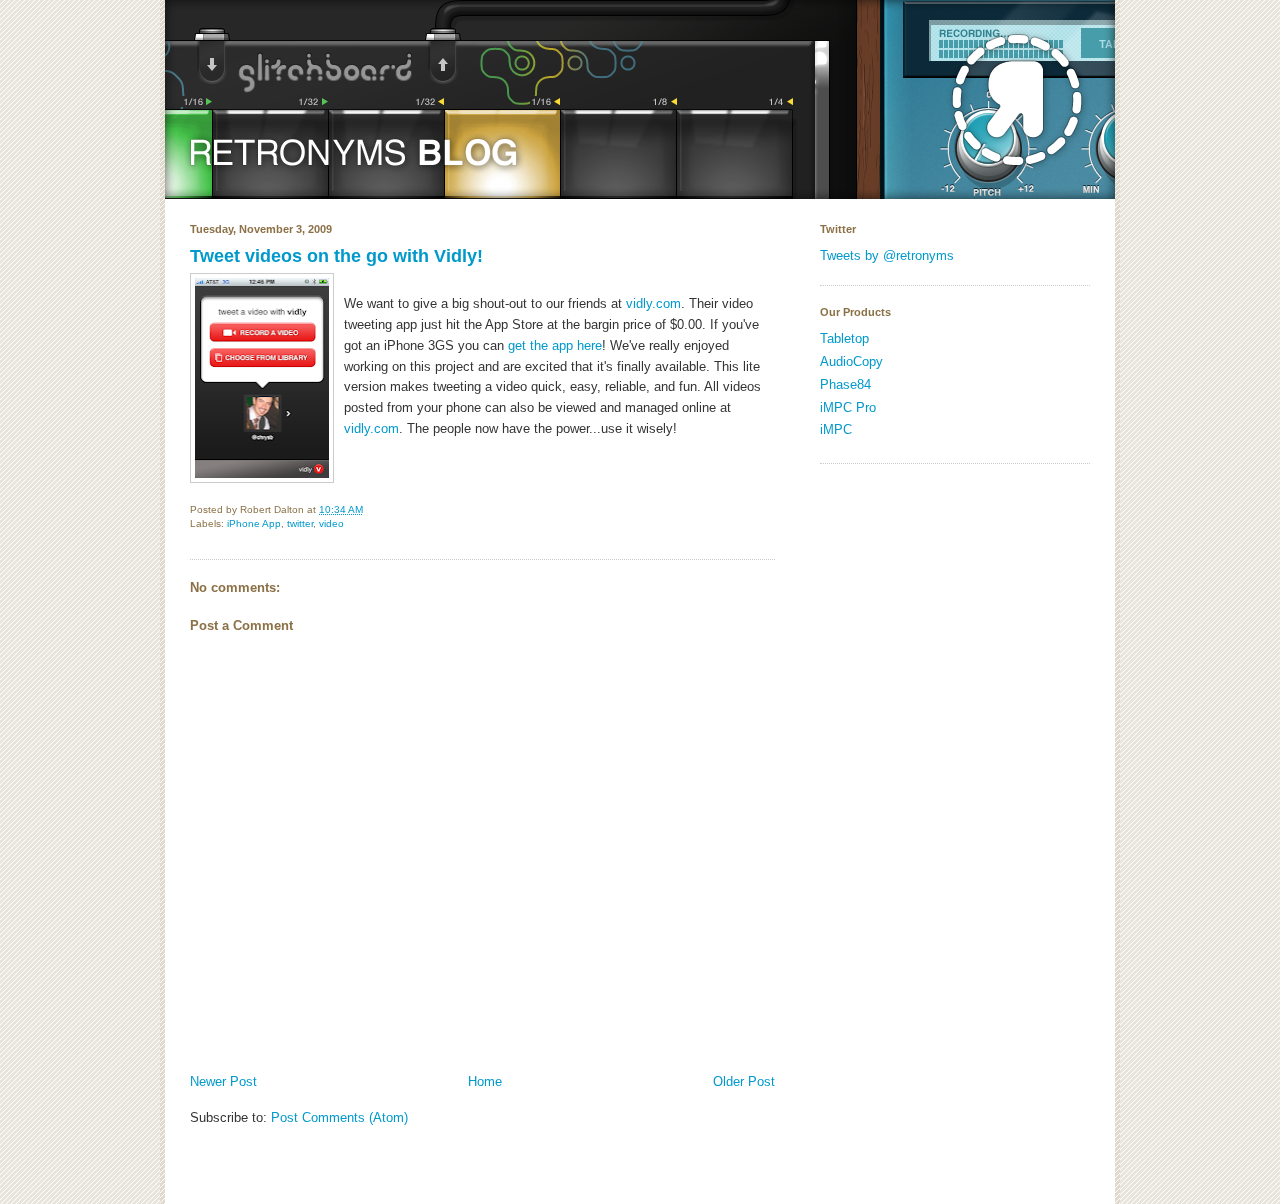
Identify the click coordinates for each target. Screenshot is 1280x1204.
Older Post (744, 1081)
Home (485, 1081)
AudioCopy (851, 361)
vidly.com (651, 303)
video (331, 523)
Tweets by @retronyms (887, 255)
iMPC (836, 429)
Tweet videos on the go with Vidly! (336, 256)
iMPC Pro (848, 407)
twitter (300, 523)
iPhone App (254, 523)
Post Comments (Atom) (339, 1117)
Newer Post (223, 1081)
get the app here (555, 345)
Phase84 (845, 384)
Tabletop (844, 338)
